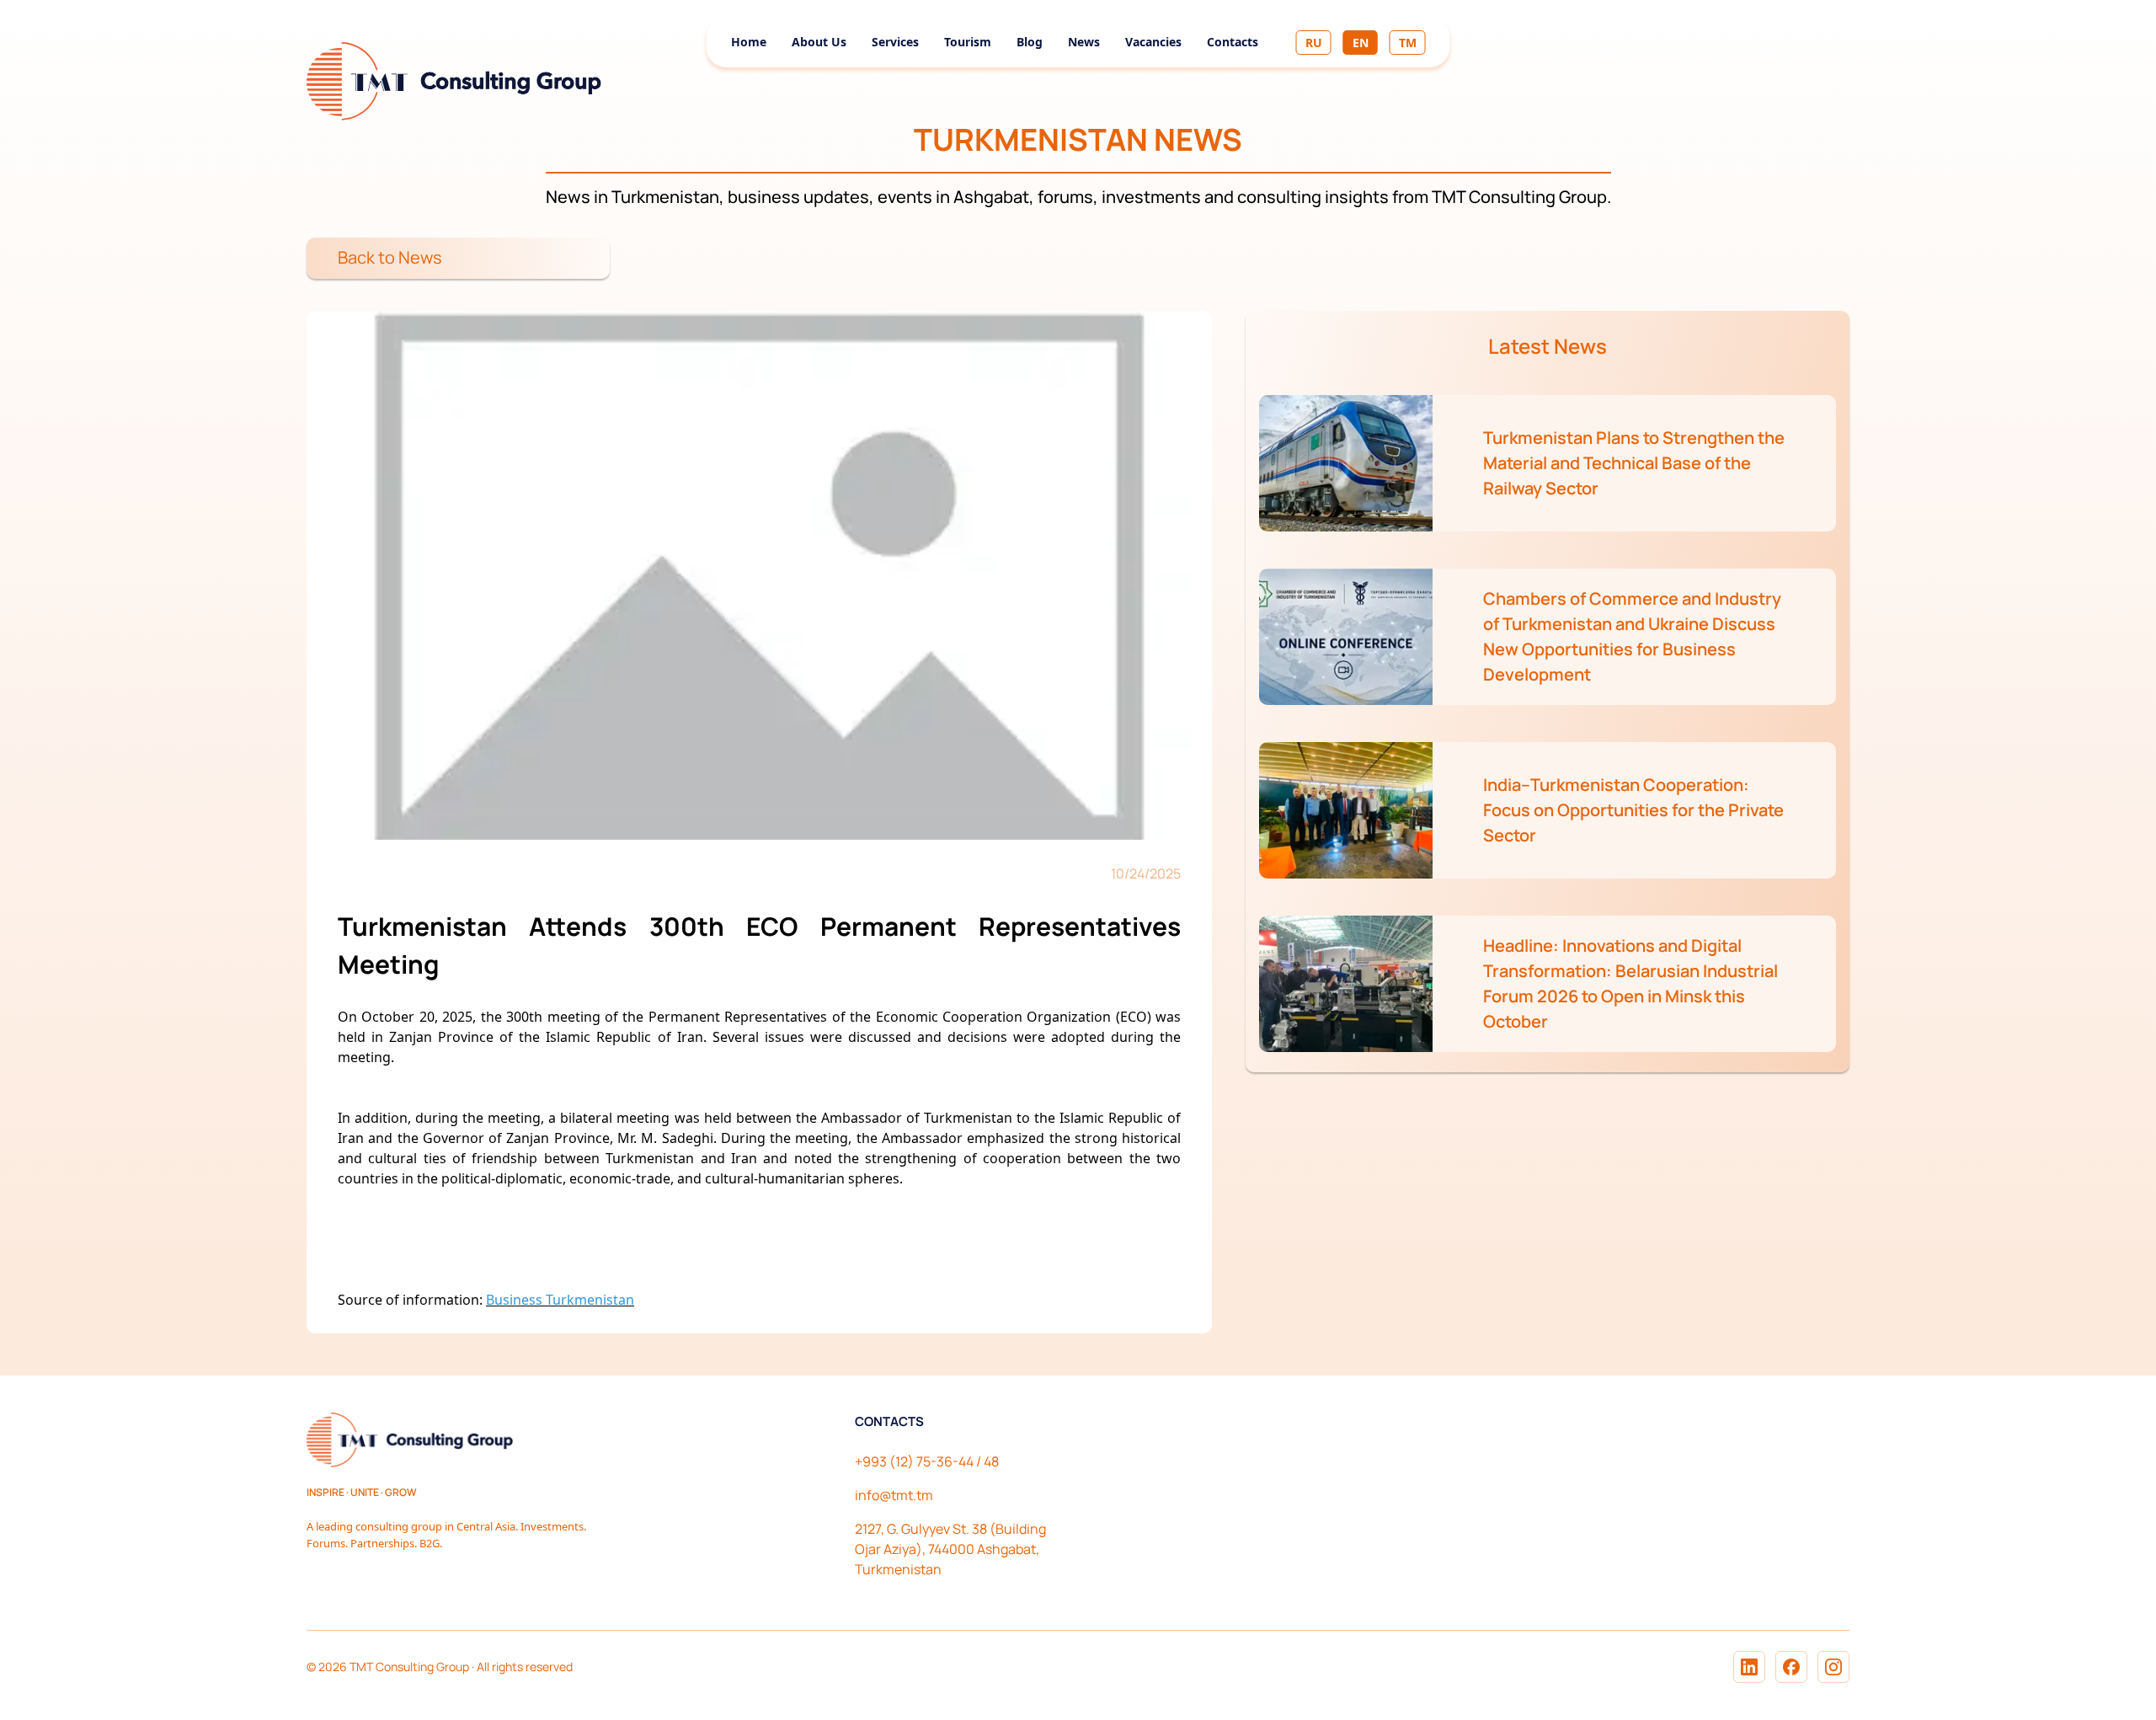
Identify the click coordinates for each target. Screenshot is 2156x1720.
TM (1408, 43)
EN (1361, 43)
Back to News (390, 257)
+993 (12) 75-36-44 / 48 (927, 1461)
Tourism (968, 42)
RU (1314, 43)
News (1084, 42)
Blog (1030, 42)
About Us (819, 42)
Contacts (1233, 42)
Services (895, 42)
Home (749, 42)
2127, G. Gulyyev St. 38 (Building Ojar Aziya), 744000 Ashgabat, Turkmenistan (950, 1549)
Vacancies (1153, 42)
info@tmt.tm (894, 1495)
